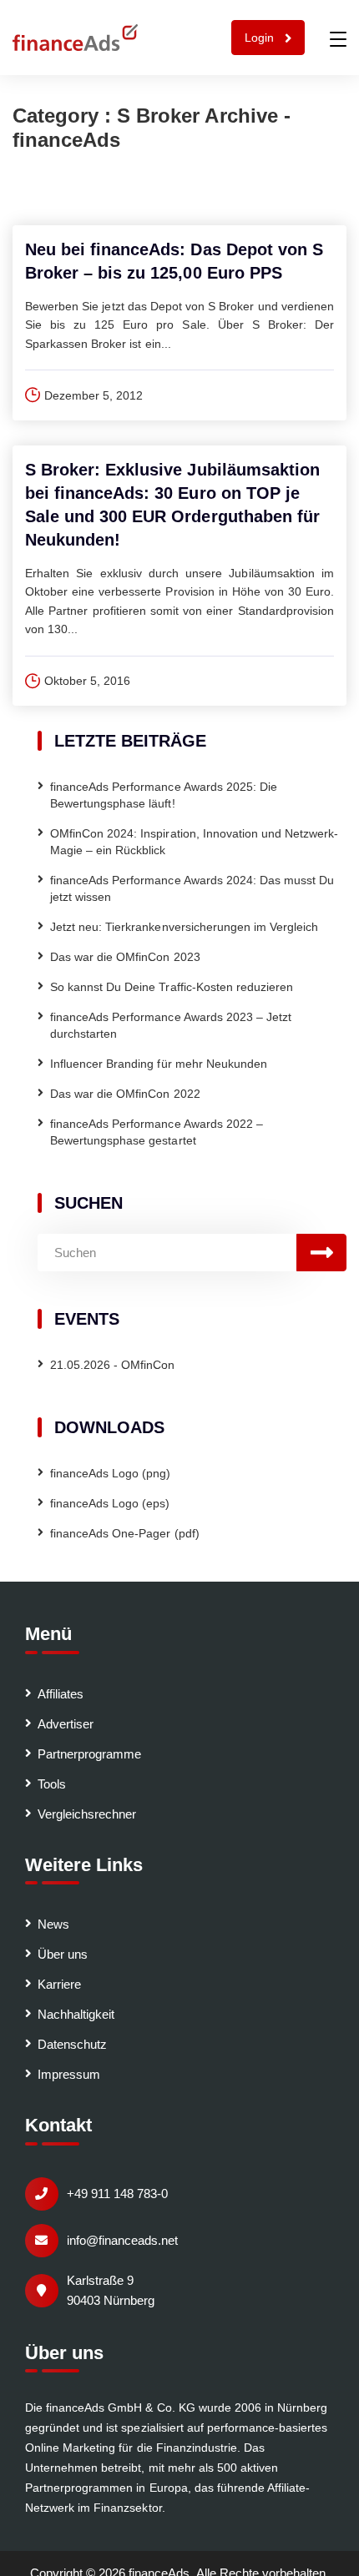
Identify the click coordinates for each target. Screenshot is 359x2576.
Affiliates (61, 1694)
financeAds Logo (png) (111, 1473)
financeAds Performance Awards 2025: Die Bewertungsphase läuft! (164, 795)
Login (261, 38)
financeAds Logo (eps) (110, 1503)
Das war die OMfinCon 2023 (125, 957)
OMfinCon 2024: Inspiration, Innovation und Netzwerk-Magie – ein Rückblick (194, 842)
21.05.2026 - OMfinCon (113, 1365)
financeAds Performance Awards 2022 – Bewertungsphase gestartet (157, 1132)
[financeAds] (75, 38)
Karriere (59, 1984)
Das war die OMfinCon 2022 (125, 1094)
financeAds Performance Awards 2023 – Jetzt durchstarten (171, 1025)
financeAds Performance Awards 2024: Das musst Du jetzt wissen (192, 888)
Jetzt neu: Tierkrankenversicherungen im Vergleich (184, 927)
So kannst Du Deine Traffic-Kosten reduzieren (172, 987)
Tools (52, 1784)
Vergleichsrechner (87, 1814)
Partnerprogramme (89, 1754)
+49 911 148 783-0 (117, 2194)
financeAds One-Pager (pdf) (125, 1533)
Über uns (63, 1954)
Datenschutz (72, 2044)
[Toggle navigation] (338, 39)
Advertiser (66, 1724)
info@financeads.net (122, 2240)
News (53, 1924)
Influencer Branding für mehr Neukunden (159, 1064)
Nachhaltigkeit (76, 2014)
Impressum (69, 2074)
